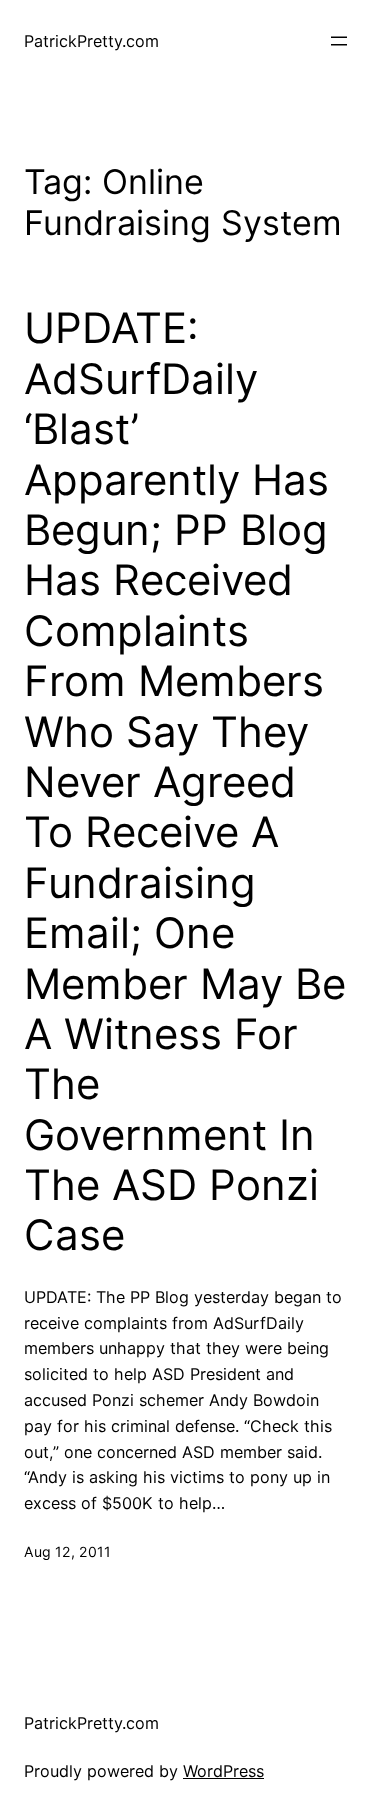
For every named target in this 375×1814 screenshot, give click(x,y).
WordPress (223, 1771)
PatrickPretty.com (91, 41)
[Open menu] (339, 41)
